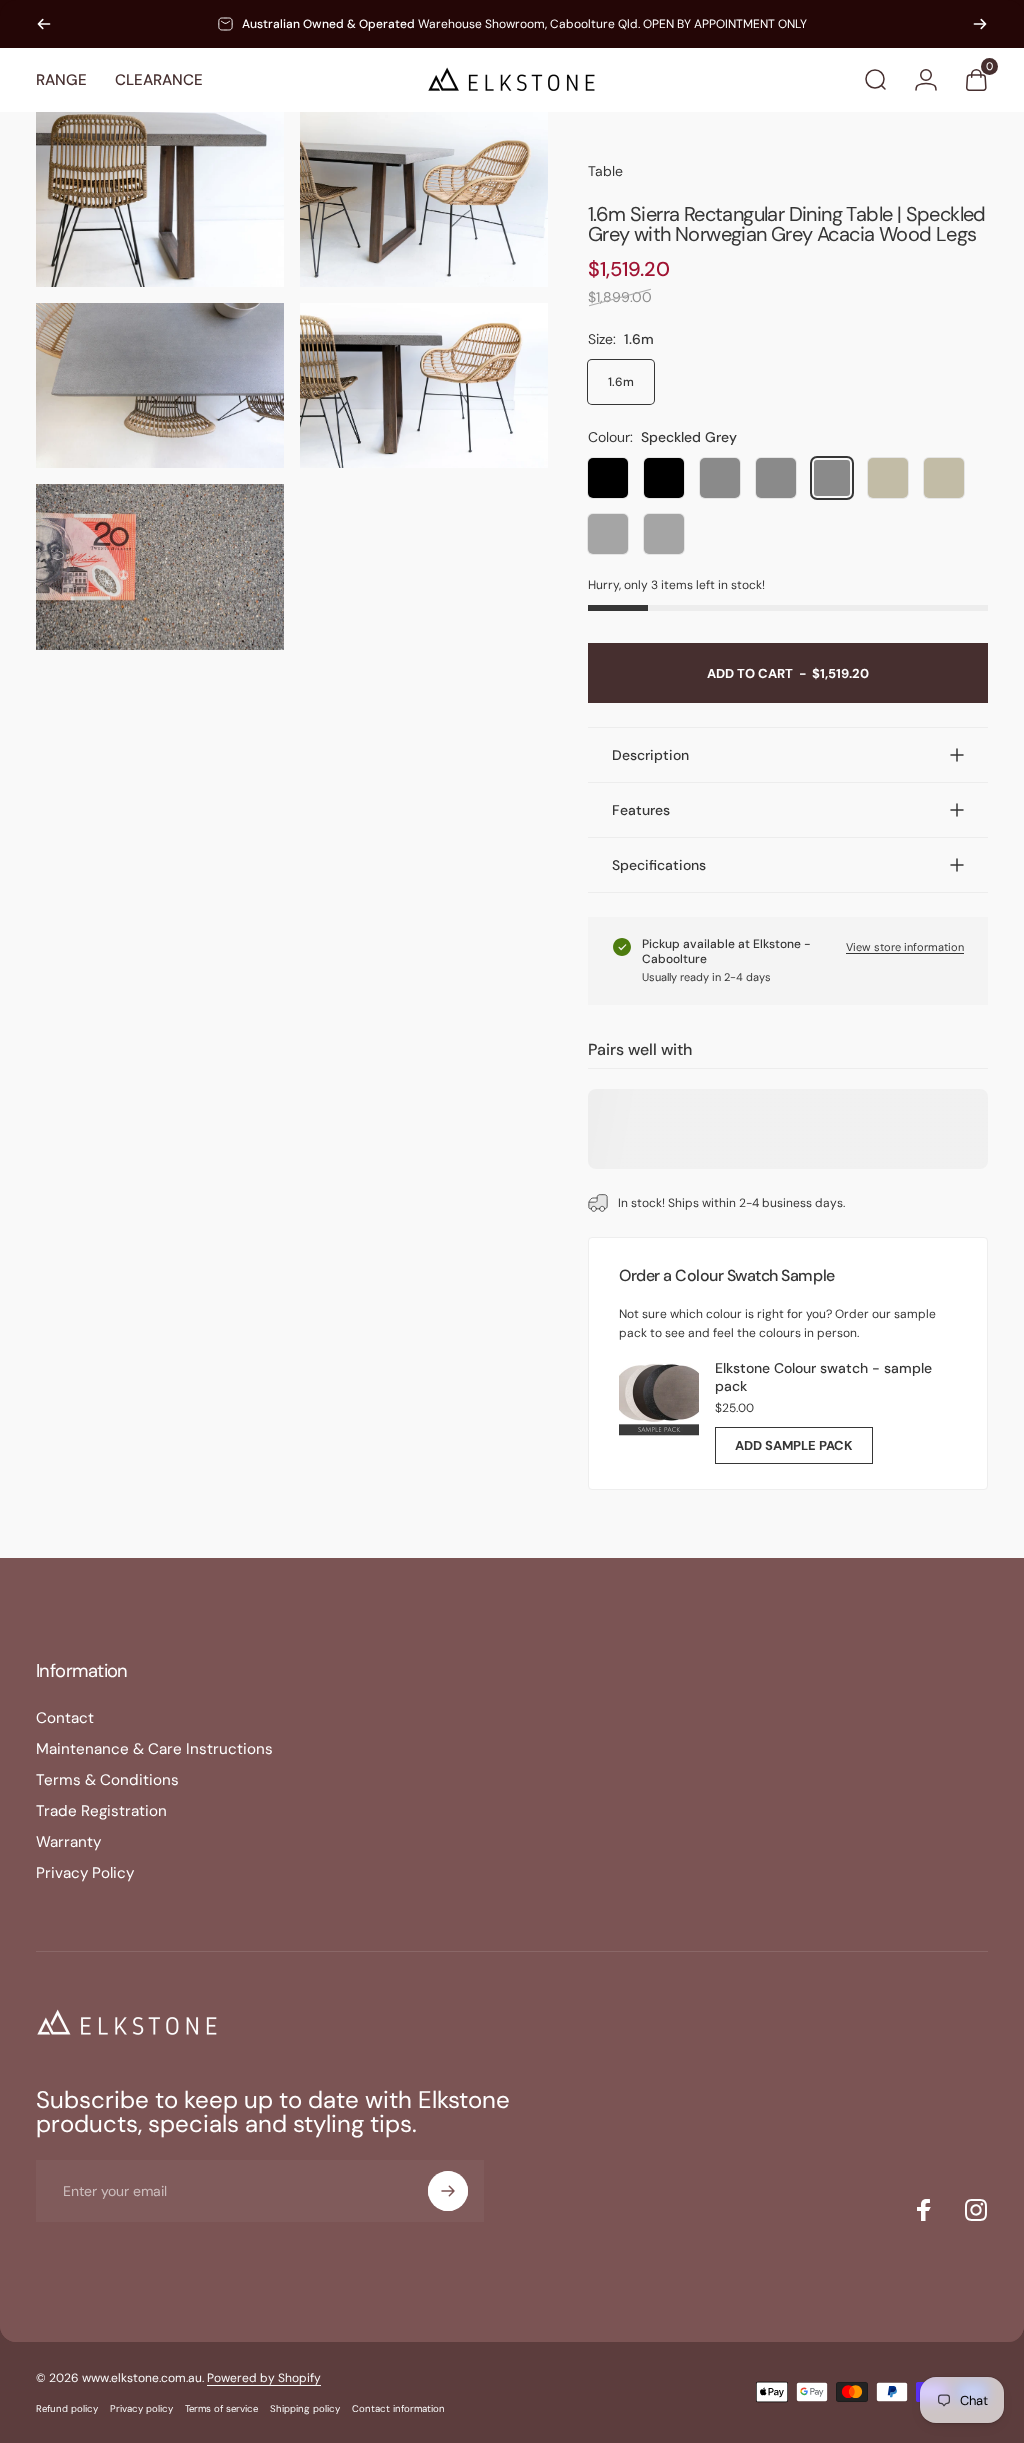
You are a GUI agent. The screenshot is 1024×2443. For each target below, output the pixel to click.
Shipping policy (305, 2408)
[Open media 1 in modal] (160, 199)
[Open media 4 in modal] (424, 385)
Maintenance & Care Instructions (154, 1749)
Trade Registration (101, 1811)
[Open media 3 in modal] (160, 385)
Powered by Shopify (264, 2378)
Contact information (398, 2408)
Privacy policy (141, 2408)
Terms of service (221, 2408)
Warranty (68, 1842)
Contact (65, 1718)
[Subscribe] (448, 2191)
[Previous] (44, 24)
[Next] (980, 24)
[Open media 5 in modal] (160, 566)
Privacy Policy (85, 1873)
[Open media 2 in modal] (424, 199)
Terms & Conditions (107, 1780)
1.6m (621, 382)
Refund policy (67, 2408)
